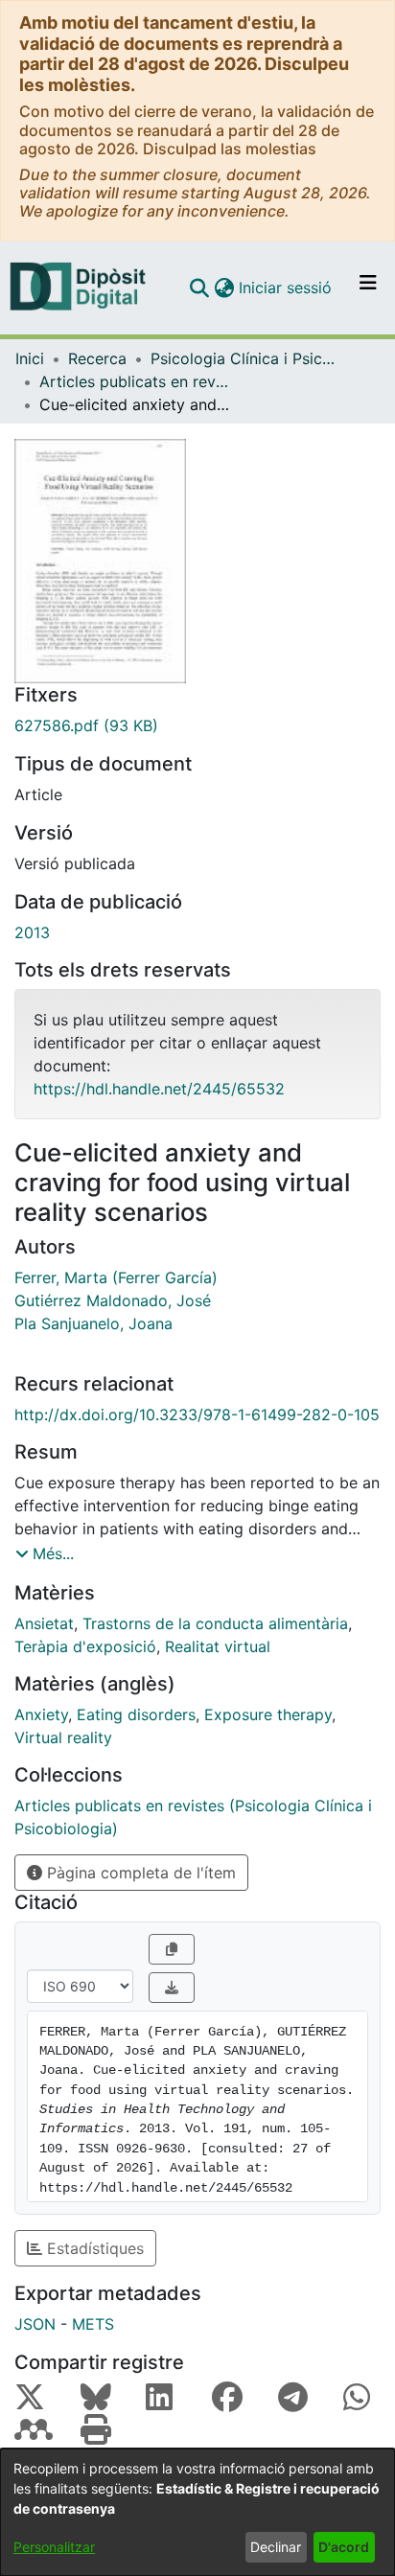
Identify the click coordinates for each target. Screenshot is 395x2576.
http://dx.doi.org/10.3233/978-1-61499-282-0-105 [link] (197, 1414)
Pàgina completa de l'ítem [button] (139, 1873)
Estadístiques (93, 2248)
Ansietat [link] (44, 1623)
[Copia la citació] (172, 1949)
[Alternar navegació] (368, 287)
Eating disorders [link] (136, 1714)
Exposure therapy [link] (268, 1714)
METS (93, 2324)
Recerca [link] (97, 358)
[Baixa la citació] (172, 1988)
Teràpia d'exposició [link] (85, 1646)
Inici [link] (30, 358)
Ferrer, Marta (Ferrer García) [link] (116, 1277)
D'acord (344, 2547)
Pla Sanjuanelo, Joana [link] (93, 1323)
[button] (199, 287)
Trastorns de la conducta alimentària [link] (215, 1623)
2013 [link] (32, 932)
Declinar (276, 2547)
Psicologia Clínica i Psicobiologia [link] (246, 358)
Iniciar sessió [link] (286, 287)
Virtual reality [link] (63, 1737)
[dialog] (197, 2512)
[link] (197, 725)
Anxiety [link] (41, 1714)
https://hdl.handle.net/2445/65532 (159, 1089)
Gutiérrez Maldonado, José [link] (113, 1300)
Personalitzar (54, 2547)
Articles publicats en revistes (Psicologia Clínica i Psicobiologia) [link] (135, 381)
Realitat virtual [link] (218, 1646)
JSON (35, 2324)
